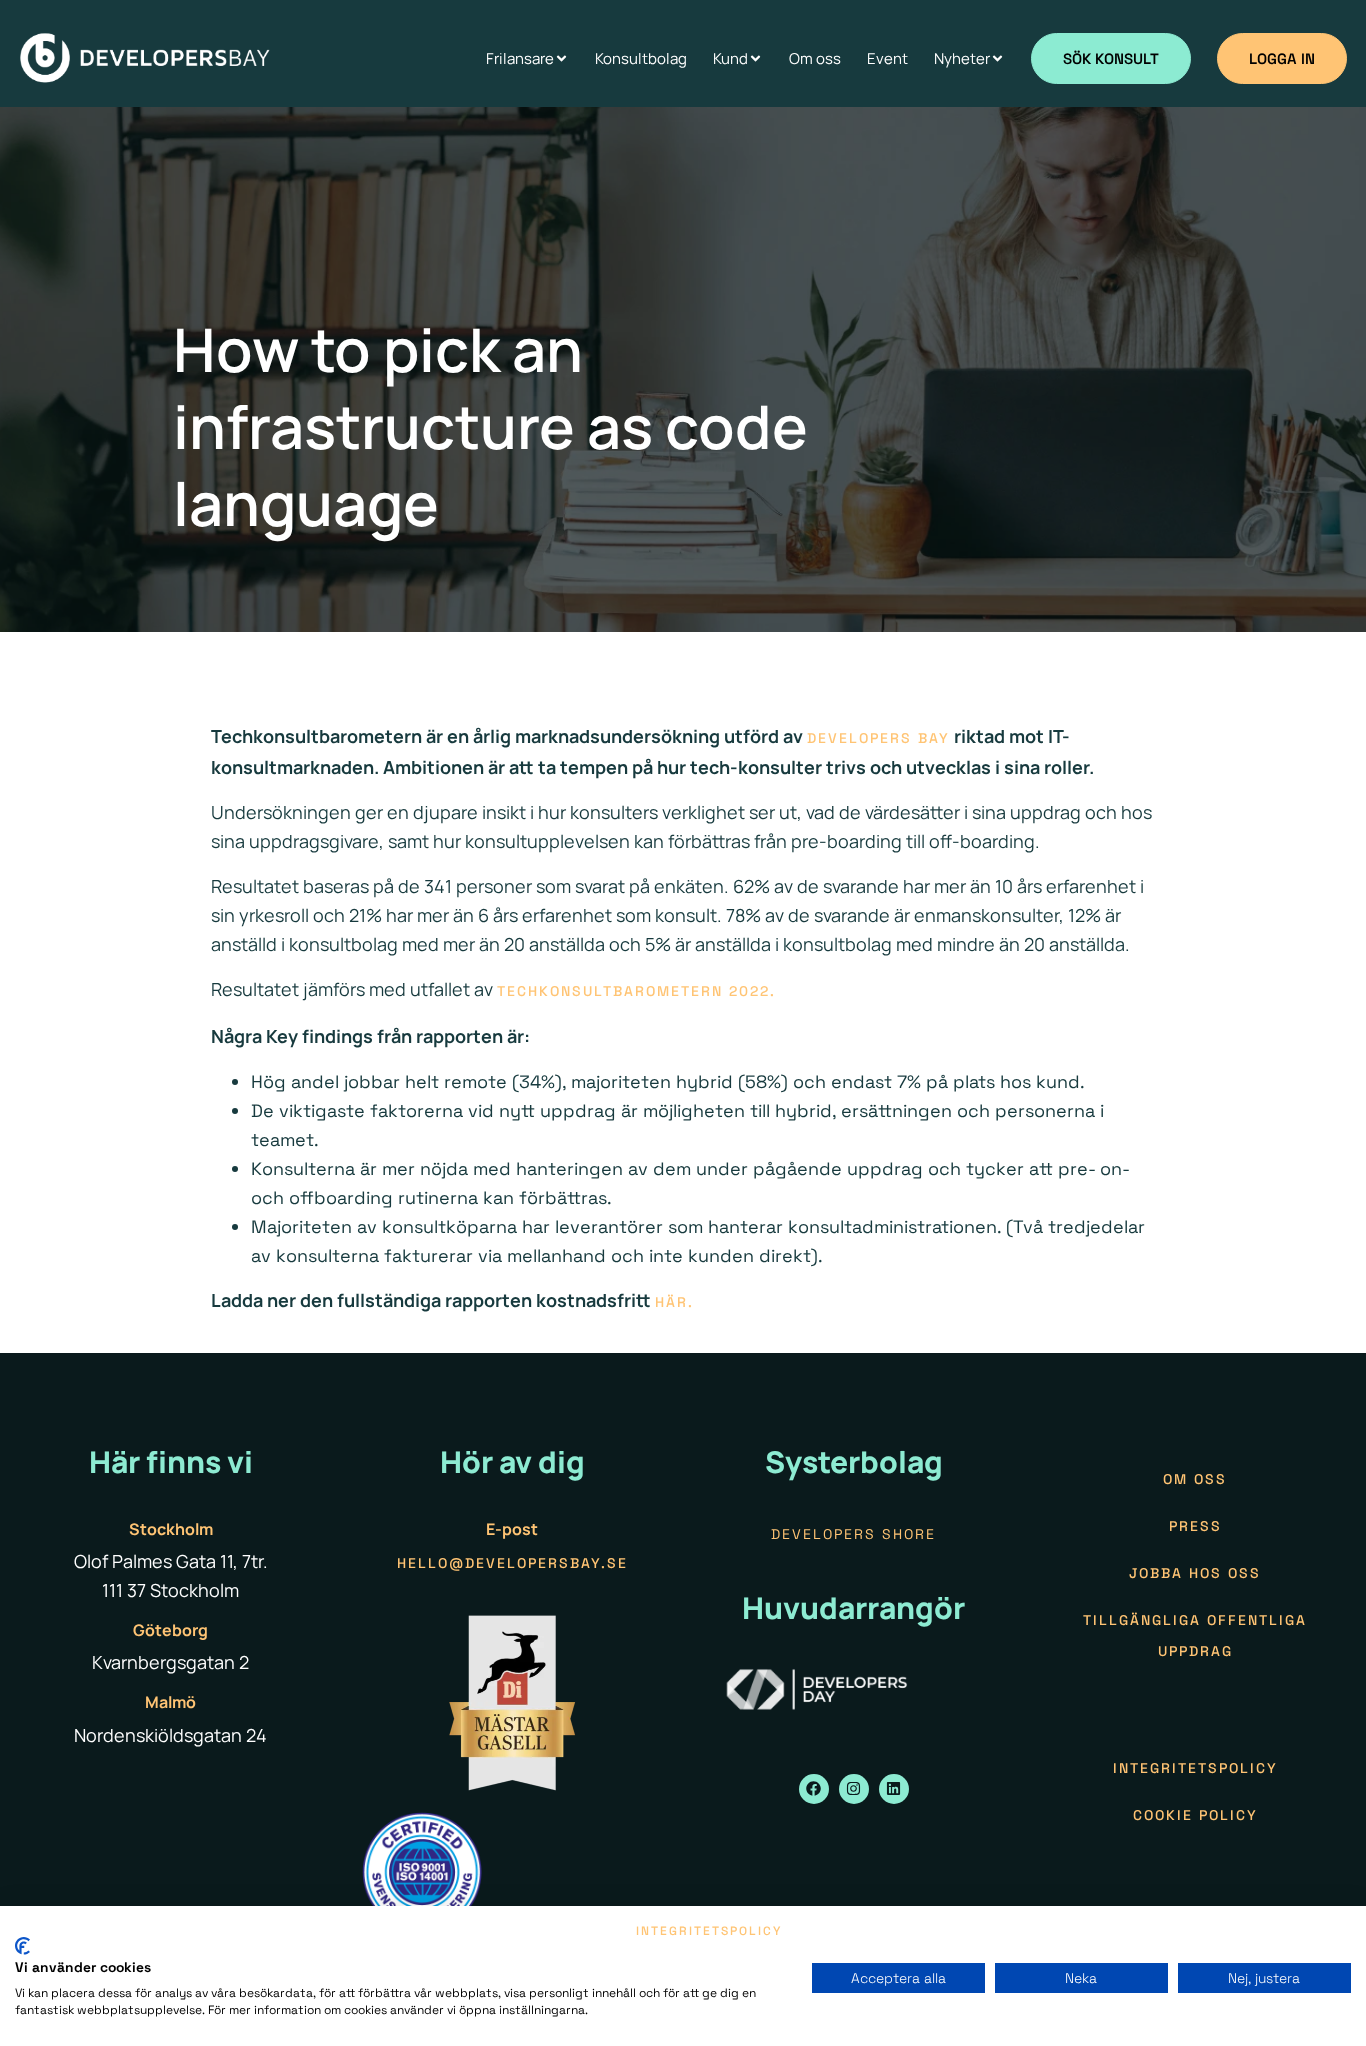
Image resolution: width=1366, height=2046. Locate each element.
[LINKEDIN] (894, 1789)
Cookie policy (1195, 1815)
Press (1195, 1526)
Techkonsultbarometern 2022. (636, 991)
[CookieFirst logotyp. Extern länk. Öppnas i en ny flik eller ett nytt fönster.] (22, 1946)
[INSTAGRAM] (854, 1789)
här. (677, 1302)
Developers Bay (878, 738)
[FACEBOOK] (814, 1789)
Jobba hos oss (1195, 1573)
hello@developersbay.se (512, 1563)
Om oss (1195, 1479)
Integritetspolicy (1195, 1768)
